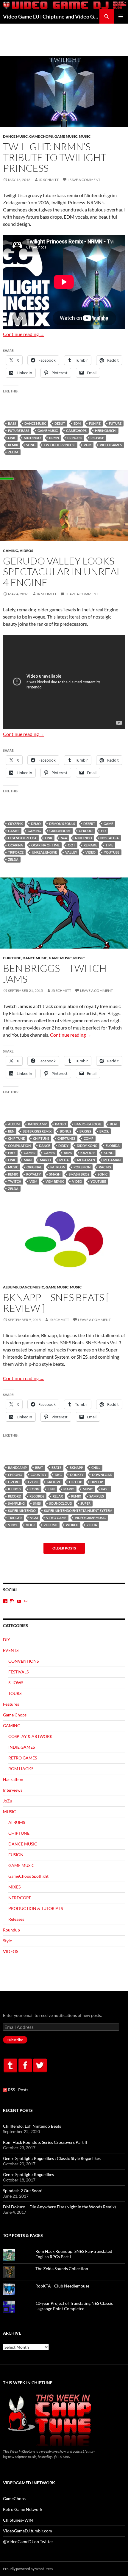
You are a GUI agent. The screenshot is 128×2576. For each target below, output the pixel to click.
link (12, 438)
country (39, 1475)
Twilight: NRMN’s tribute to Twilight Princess (55, 157)
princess (75, 438)
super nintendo (22, 1511)
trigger (15, 1518)
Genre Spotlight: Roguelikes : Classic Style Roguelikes (52, 2158)
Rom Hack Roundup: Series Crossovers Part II (45, 2142)
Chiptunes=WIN (18, 2520)
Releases (16, 1919)
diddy (63, 1146)
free (12, 1153)
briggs (85, 1131)
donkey (77, 1475)
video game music (90, 1518)
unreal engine (44, 852)
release (97, 438)
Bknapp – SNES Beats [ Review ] (56, 1303)
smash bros (79, 1174)
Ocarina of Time (45, 845)
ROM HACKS (21, 1769)
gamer (30, 1153)
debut (60, 423)
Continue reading (24, 334)
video (90, 852)
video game (56, 1518)
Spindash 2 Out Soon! (23, 2191)
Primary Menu (121, 16)
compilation (19, 1146)
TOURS (15, 1693)
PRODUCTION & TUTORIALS (36, 1908)
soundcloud (61, 1503)
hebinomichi (106, 431)
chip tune (16, 1138)
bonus (65, 1131)
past (105, 1489)
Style (7, 1941)
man (28, 1160)
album (14, 1124)
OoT (72, 845)
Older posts (64, 1548)
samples (97, 1496)
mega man (86, 1160)
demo (36, 824)
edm (77, 423)
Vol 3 (31, 1525)
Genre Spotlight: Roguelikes (28, 2174)
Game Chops (41, 136)
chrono (15, 1475)
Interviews (13, 1790)
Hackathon (13, 1779)
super (85, 1503)
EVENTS (11, 1650)
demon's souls (62, 824)
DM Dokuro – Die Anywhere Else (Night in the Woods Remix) (59, 2207)
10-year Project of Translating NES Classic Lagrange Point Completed (74, 2306)
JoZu (8, 1801)
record (15, 1496)
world (72, 1525)
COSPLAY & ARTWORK (31, 1736)
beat (114, 1124)
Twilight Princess (60, 445)
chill (96, 1467)
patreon (58, 1167)
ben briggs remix (37, 1131)
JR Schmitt (49, 180)
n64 (64, 838)
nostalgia (110, 838)
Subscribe (15, 2040)
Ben (11, 1131)
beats (56, 1467)
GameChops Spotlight (28, 1876)
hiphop (97, 1482)
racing (105, 1167)
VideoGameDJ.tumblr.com (28, 2531)
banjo (61, 1124)
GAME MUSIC (66, 136)
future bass (19, 431)
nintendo (32, 438)
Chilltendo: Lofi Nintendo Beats (32, 2126)
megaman (112, 1160)
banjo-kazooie (88, 1124)
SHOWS (16, 1683)
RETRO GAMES (23, 1758)
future (115, 423)
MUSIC (85, 136)
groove (54, 1482)
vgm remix (55, 1181)
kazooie (88, 1153)
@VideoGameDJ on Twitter (28, 2542)
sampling (16, 1503)
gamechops (76, 431)
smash (55, 1174)
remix (13, 445)
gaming (34, 831)
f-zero (14, 1482)
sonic (103, 1174)
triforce (16, 852)
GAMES (14, 831)
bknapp (76, 1467)
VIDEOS (26, 551)
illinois (15, 1489)
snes (37, 1503)
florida (113, 1146)
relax (58, 1496)
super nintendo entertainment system (78, 1511)
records (37, 1496)
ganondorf (60, 831)
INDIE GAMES (22, 1747)
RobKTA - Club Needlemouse (62, 2286)
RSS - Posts (18, 2090)
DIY (7, 1640)
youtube (112, 852)
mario (45, 1160)
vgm (88, 445)
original (34, 1167)
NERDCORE (20, 1898)
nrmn (54, 438)
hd (103, 831)
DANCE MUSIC (15, 136)
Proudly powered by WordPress (28, 2569)
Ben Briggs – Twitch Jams (55, 974)
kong (109, 1153)
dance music (35, 423)
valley (71, 852)
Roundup (11, 1930)
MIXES (14, 1887)
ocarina (15, 845)
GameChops (14, 2498)
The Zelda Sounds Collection (62, 2269)
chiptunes (66, 1138)
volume (50, 1525)
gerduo (86, 831)
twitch (15, 1181)
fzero (33, 1482)
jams (68, 1153)
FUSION (16, 1855)
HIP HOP (76, 1482)
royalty (33, 1174)
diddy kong (87, 1146)
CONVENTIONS (24, 1661)
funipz (95, 423)
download (102, 1475)
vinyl (13, 1525)
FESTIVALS (18, 1672)
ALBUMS (10, 1287)
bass (12, 423)
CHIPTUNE (12, 958)
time (109, 845)
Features (11, 1704)
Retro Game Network (23, 2509)
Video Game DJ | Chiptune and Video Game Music (51, 16)
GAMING (11, 551)
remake (90, 845)
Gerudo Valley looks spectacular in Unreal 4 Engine (62, 571)
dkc (58, 1475)
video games (111, 445)
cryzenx (15, 824)
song (31, 445)
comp (89, 1138)
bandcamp (37, 1124)
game (108, 824)
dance (45, 1146)
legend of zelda (22, 838)
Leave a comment (84, 180)
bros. (104, 1131)
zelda (13, 452)
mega (64, 1160)
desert (89, 824)
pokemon (82, 1167)
